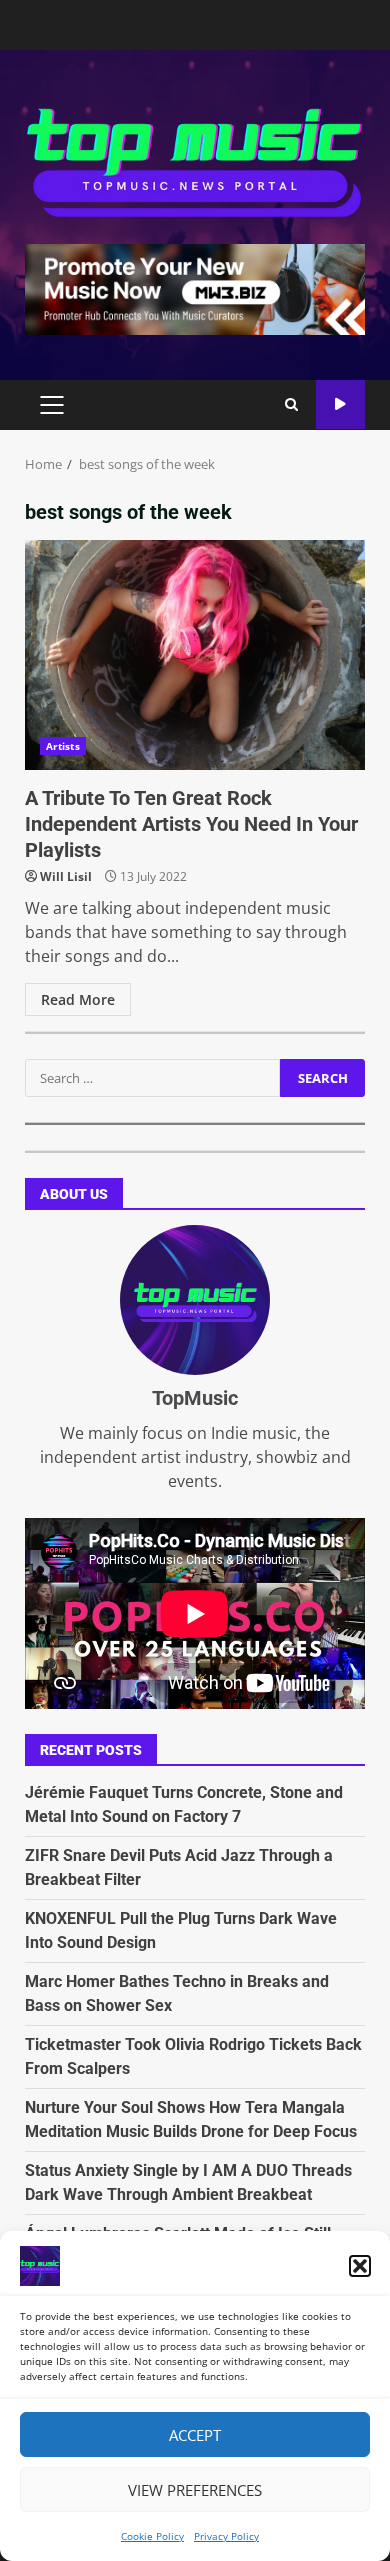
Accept (195, 2435)
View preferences (195, 2490)
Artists (63, 746)
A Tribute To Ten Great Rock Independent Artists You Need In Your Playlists (195, 655)
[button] (360, 2266)
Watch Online (340, 404)
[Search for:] (152, 1078)
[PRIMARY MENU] (51, 405)
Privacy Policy (226, 2536)
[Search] (291, 405)
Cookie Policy (152, 2536)
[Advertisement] (195, 288)
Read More (78, 999)
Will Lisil (66, 876)
